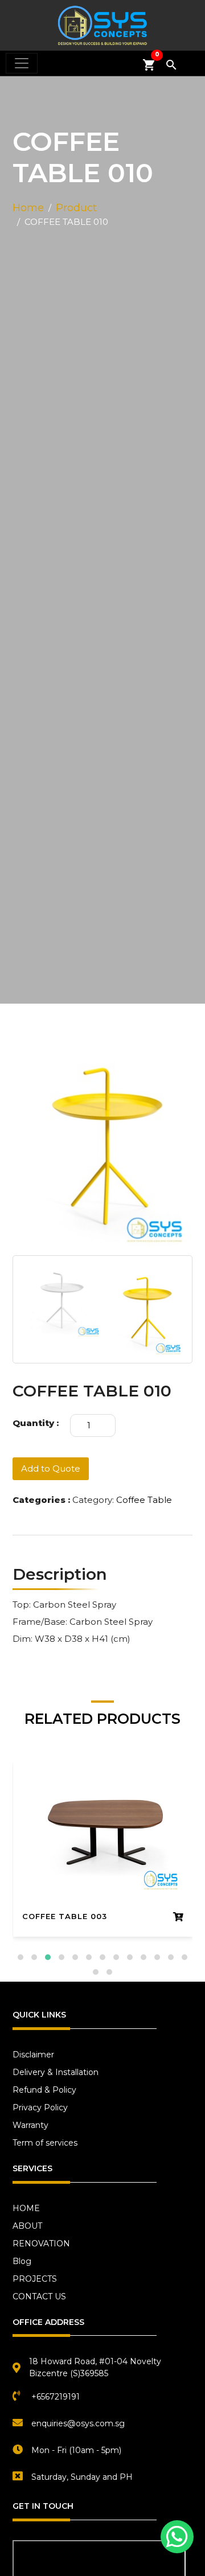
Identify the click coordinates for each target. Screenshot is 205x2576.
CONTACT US (39, 2296)
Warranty (30, 2125)
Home (28, 208)
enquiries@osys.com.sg (78, 2423)
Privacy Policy (40, 2107)
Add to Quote (51, 1468)
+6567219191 (56, 2397)
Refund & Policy (44, 2090)
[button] (20, 1957)
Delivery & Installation (56, 2072)
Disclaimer (33, 2055)
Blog (22, 2261)
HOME (26, 2208)
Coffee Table (144, 1500)
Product (76, 208)
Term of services (45, 2143)
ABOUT (27, 2226)
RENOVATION (41, 2244)
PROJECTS (35, 2279)
